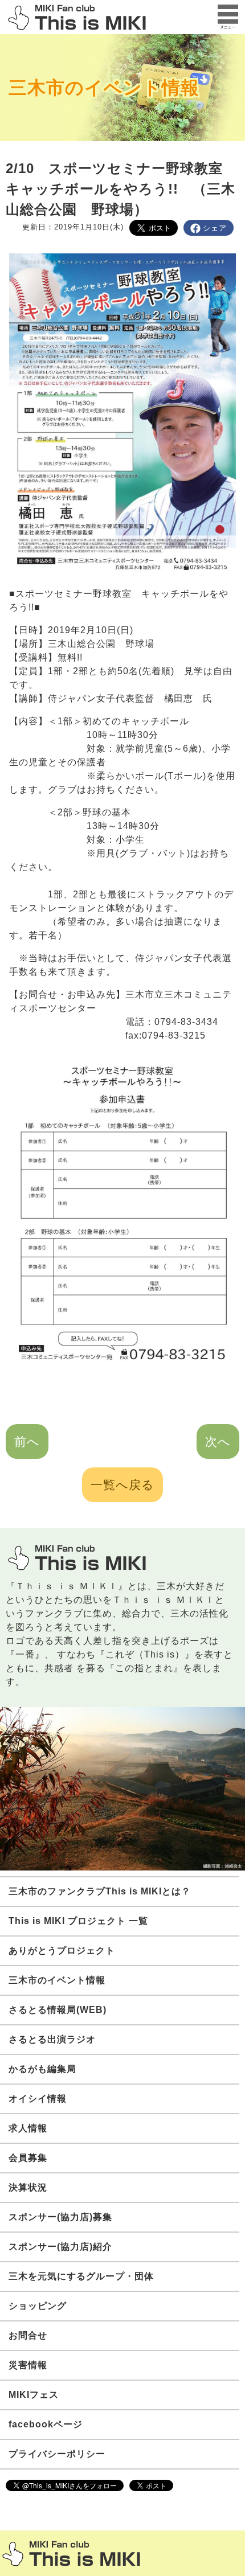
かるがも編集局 (42, 2069)
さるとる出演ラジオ (52, 2039)
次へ (218, 1441)
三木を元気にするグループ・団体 (81, 2276)
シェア (215, 228)
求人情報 (28, 2128)
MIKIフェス (34, 2395)
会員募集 (28, 2158)
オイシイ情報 (38, 2099)
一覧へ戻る (122, 1485)
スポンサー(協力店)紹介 (60, 2247)
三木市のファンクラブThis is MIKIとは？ (100, 1891)
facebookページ (46, 2424)
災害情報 (28, 2365)
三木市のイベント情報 (104, 88)
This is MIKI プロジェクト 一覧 (78, 1921)
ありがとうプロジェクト (62, 1951)
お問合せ (28, 2335)
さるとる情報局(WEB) (58, 2010)
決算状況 (28, 2187)
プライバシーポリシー (57, 2454)
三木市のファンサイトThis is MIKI (71, 2554)
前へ (27, 1441)
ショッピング (38, 2306)
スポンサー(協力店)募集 (60, 2217)
